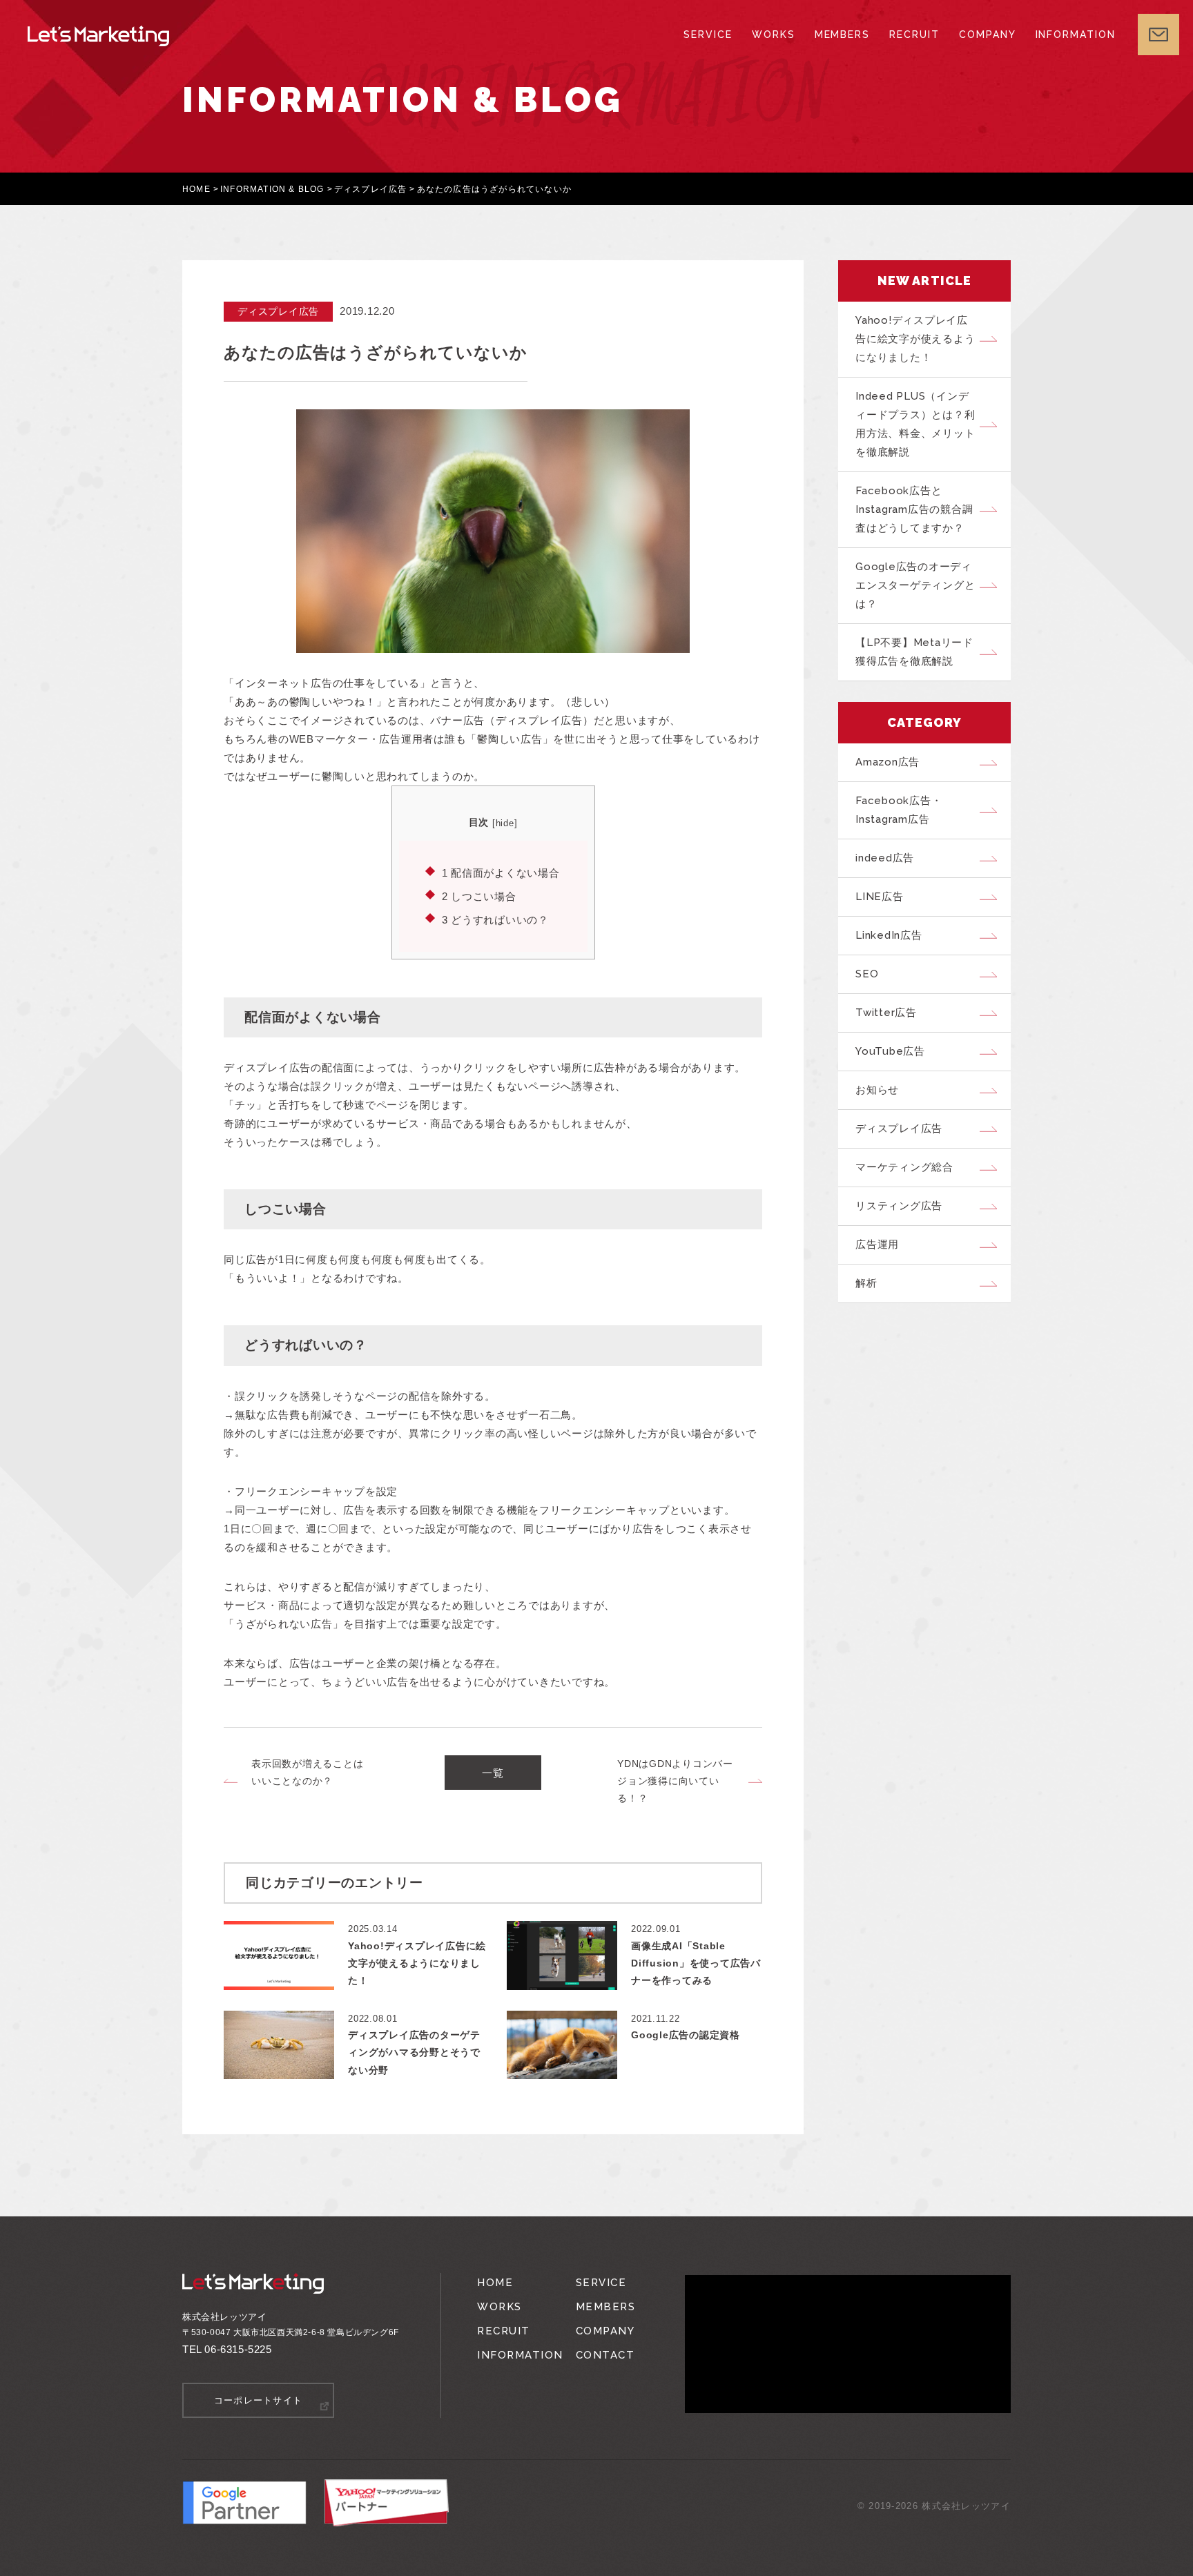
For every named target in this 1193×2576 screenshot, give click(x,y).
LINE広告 (880, 897)
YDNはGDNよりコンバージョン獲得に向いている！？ (675, 1781)
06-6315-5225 (238, 2349)
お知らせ (877, 1090)
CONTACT (605, 2355)
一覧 (493, 1773)
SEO (867, 974)
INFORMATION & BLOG (272, 189)
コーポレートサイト (259, 2400)
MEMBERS (843, 35)
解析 (866, 1283)
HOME (196, 189)
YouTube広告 (890, 1051)
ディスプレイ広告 (371, 189)
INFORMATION (1076, 35)
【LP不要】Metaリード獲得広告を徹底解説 (914, 652)
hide (505, 823)
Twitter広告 (886, 1013)
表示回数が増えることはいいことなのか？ (307, 1772)
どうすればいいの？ (495, 920)
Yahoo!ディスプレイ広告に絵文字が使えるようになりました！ (915, 339)
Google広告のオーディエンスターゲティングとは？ (915, 585)
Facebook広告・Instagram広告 (899, 810)
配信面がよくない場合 (501, 873)
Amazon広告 (888, 762)
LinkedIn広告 (889, 935)
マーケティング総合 (904, 1167)
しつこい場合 (479, 896)
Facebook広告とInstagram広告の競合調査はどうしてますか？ (914, 509)
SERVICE (708, 35)
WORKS (774, 35)
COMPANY (988, 35)
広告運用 (877, 1245)
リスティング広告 (899, 1206)
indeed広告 (885, 858)
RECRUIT (914, 35)
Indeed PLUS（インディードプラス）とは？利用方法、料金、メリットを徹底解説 (915, 424)
